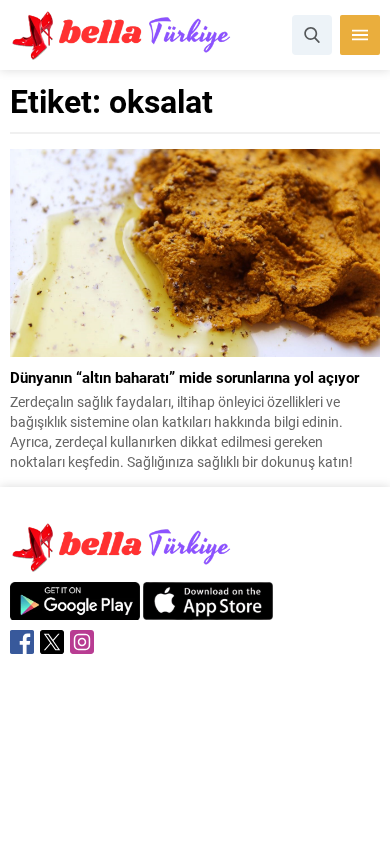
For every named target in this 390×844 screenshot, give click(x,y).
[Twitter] (52, 642)
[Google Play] (75, 609)
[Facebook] (22, 642)
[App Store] (208, 609)
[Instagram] (82, 642)
